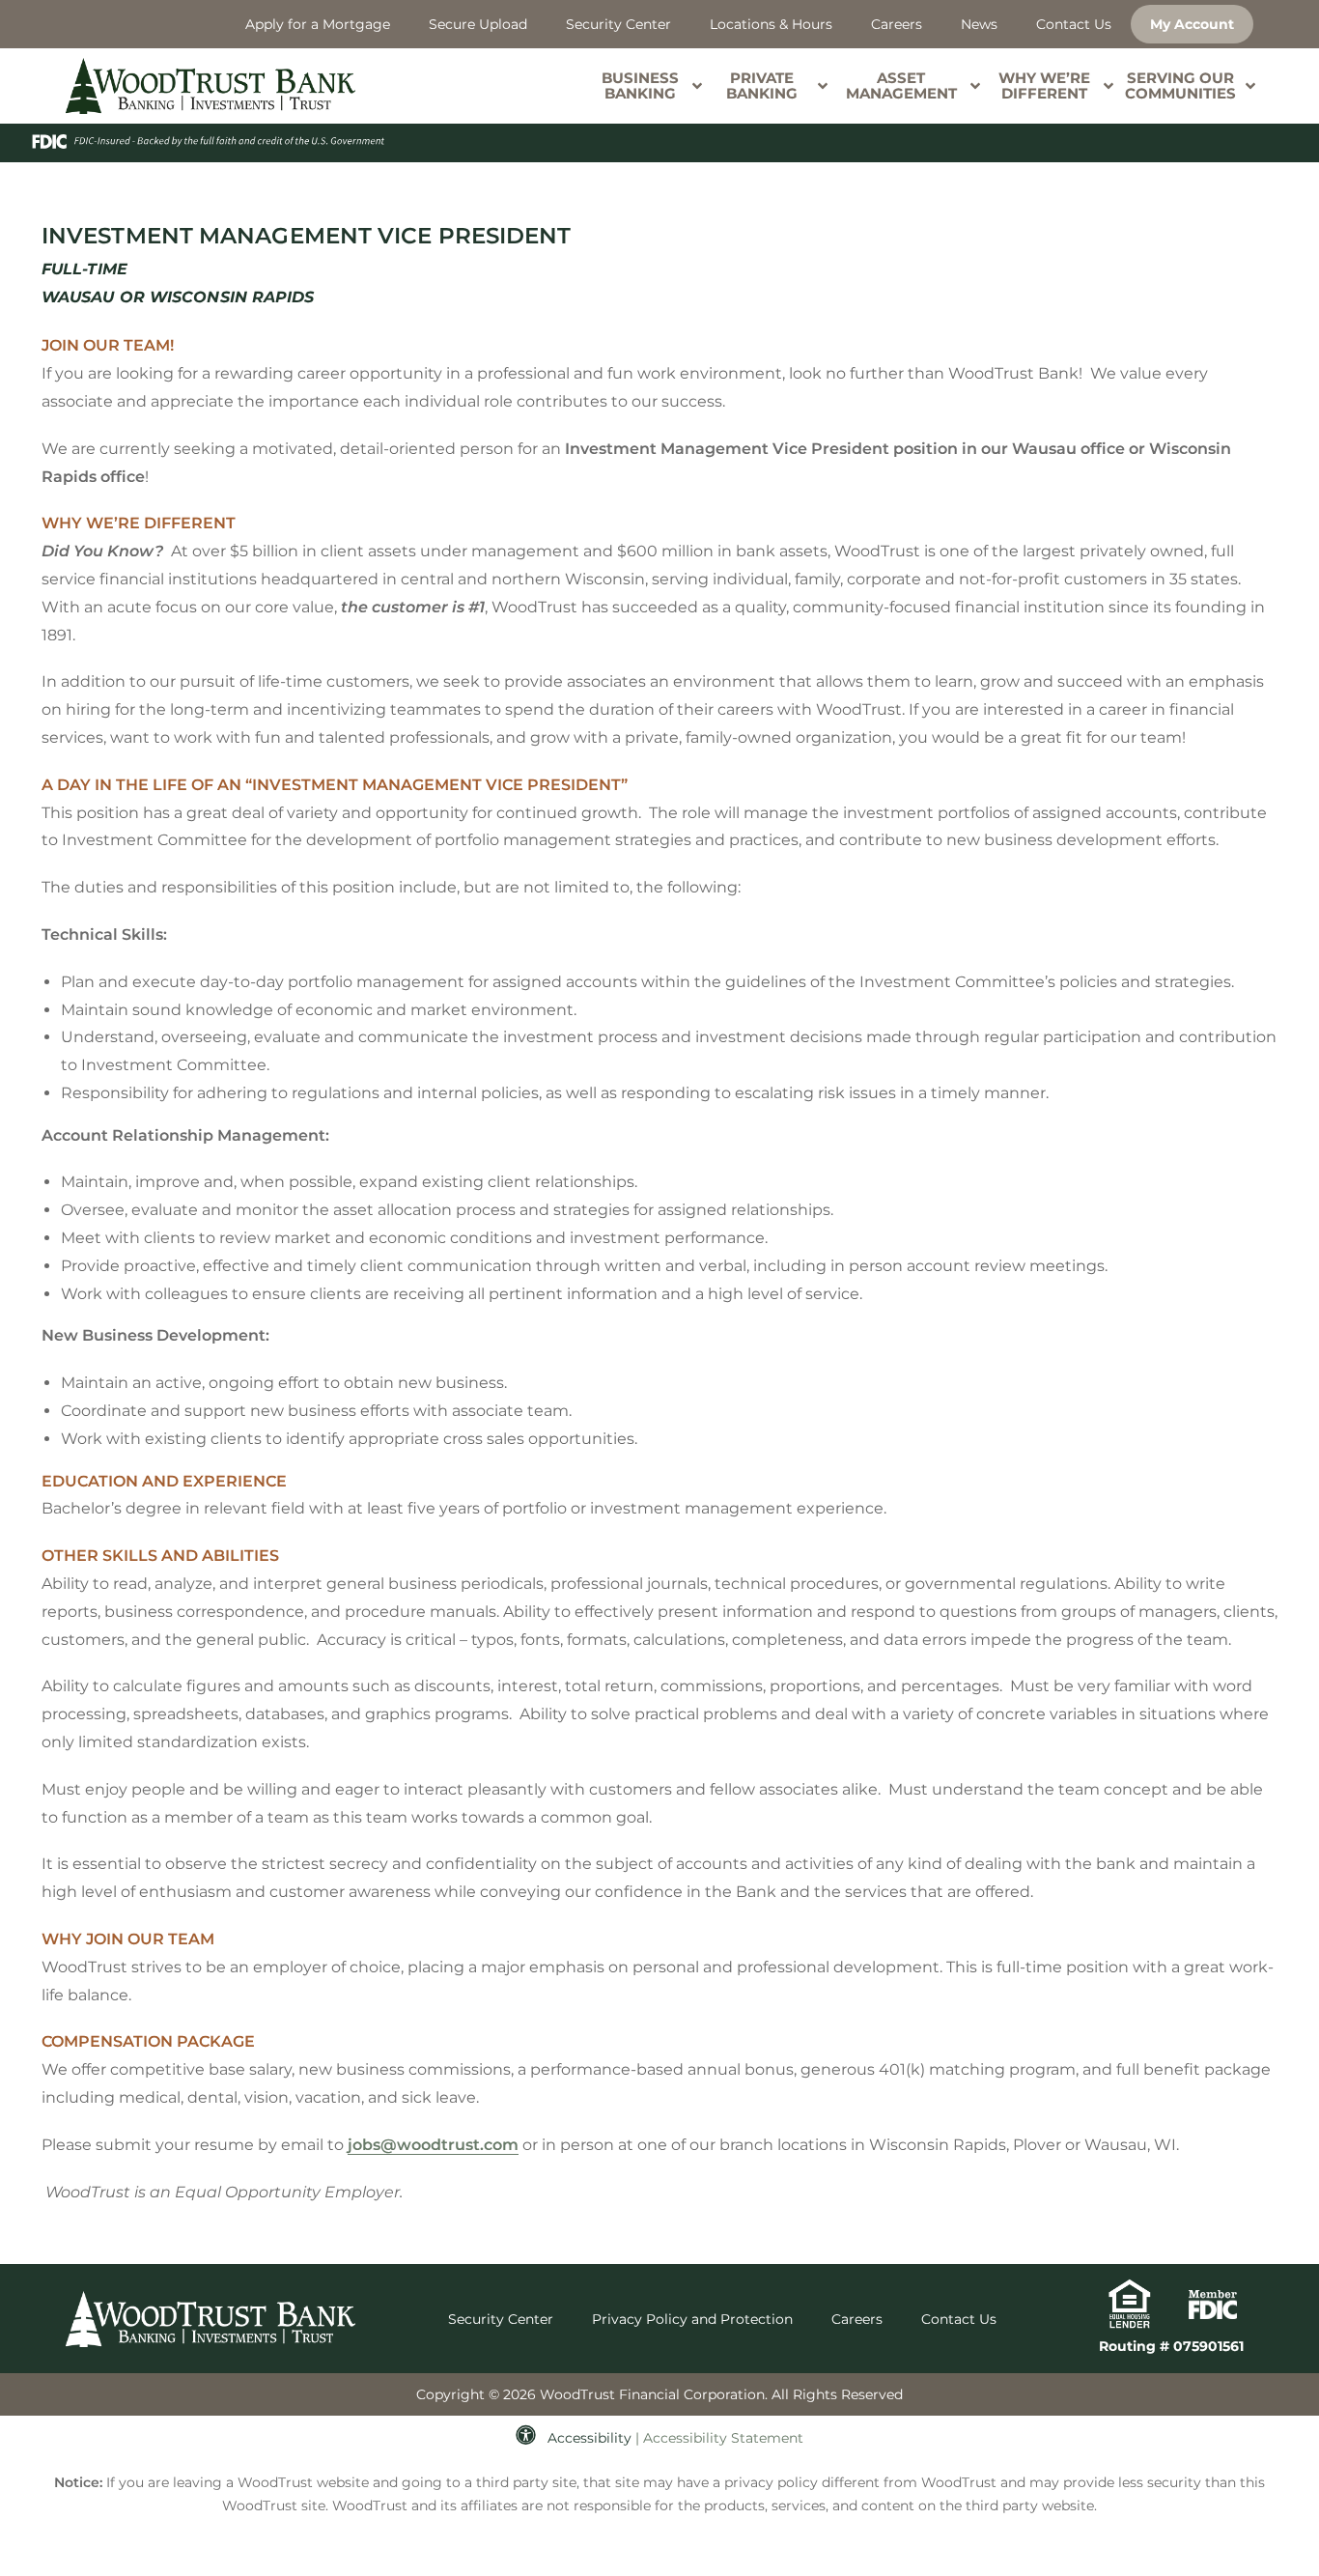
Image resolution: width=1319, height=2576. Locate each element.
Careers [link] (897, 24)
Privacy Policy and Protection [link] (692, 2319)
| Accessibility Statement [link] (719, 2438)
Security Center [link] (618, 24)
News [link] (979, 24)
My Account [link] (1192, 24)
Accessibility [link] (589, 2438)
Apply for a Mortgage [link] (318, 24)
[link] (210, 86)
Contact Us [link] (1074, 24)
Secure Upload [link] (478, 24)
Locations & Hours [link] (771, 24)
